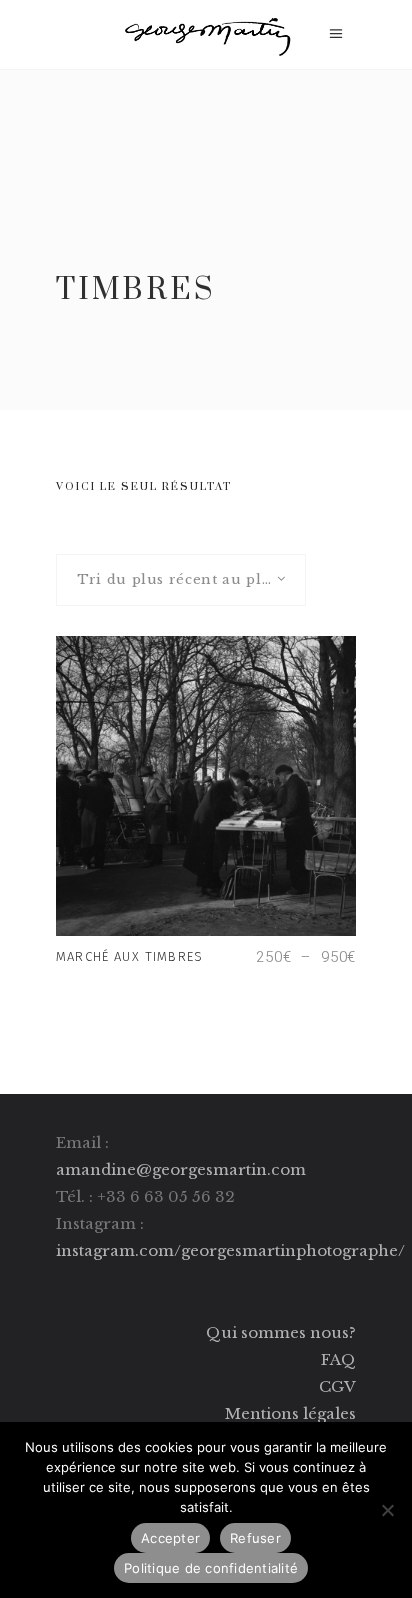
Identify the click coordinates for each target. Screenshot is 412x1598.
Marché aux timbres (129, 956)
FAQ (338, 1359)
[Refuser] (387, 1510)
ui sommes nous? (288, 1332)
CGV (337, 1386)
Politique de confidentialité (211, 1568)
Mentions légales (290, 1413)
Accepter (170, 1538)
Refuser (255, 1538)
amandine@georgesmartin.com (181, 1169)
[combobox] (181, 580)
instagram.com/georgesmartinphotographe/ (230, 1250)
